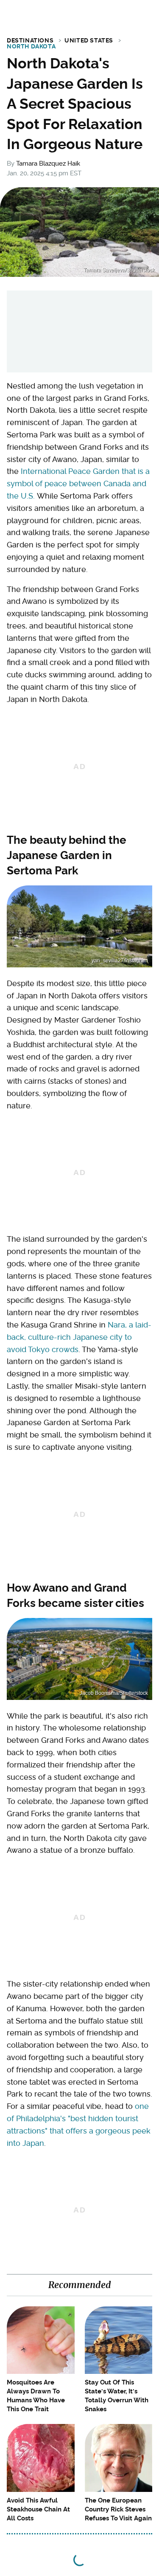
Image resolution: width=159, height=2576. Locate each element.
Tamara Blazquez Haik (48, 163)
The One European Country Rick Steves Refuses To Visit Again (118, 2509)
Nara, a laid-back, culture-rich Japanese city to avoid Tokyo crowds (79, 1337)
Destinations (30, 40)
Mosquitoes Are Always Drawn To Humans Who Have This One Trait (36, 2396)
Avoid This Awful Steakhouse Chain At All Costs (38, 2509)
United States (89, 40)
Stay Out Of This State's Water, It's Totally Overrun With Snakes (117, 2396)
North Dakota (31, 46)
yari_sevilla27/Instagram (120, 961)
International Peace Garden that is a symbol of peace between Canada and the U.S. (78, 483)
